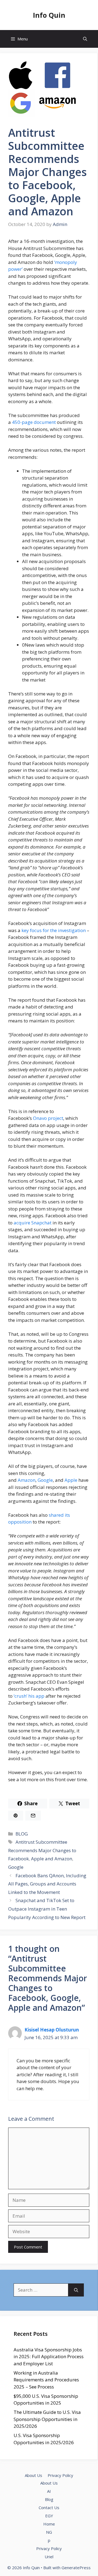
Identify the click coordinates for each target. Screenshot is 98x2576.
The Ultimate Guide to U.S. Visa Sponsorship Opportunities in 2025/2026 (47, 2419)
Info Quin (49, 15)
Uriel (49, 2557)
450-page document (34, 422)
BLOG (22, 1834)
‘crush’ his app (29, 1696)
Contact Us (49, 2507)
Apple (71, 1480)
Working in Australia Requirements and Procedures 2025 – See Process (46, 2380)
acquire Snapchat (33, 1223)
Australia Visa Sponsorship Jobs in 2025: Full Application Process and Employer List (49, 2357)
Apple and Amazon (52, 1859)
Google (45, 1480)
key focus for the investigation (54, 930)
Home (49, 2524)
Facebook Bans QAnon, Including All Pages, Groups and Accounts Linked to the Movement (47, 1884)
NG (49, 2532)
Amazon (27, 1480)
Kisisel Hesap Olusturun (52, 2030)
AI (49, 2491)
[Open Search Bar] (85, 39)
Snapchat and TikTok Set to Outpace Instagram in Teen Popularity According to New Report (47, 1909)
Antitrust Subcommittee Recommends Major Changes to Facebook (42, 1850)
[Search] (76, 2290)
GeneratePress (76, 2568)
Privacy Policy (60, 2475)
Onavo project (48, 1118)
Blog (49, 2499)
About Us (33, 2475)
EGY (49, 2516)
